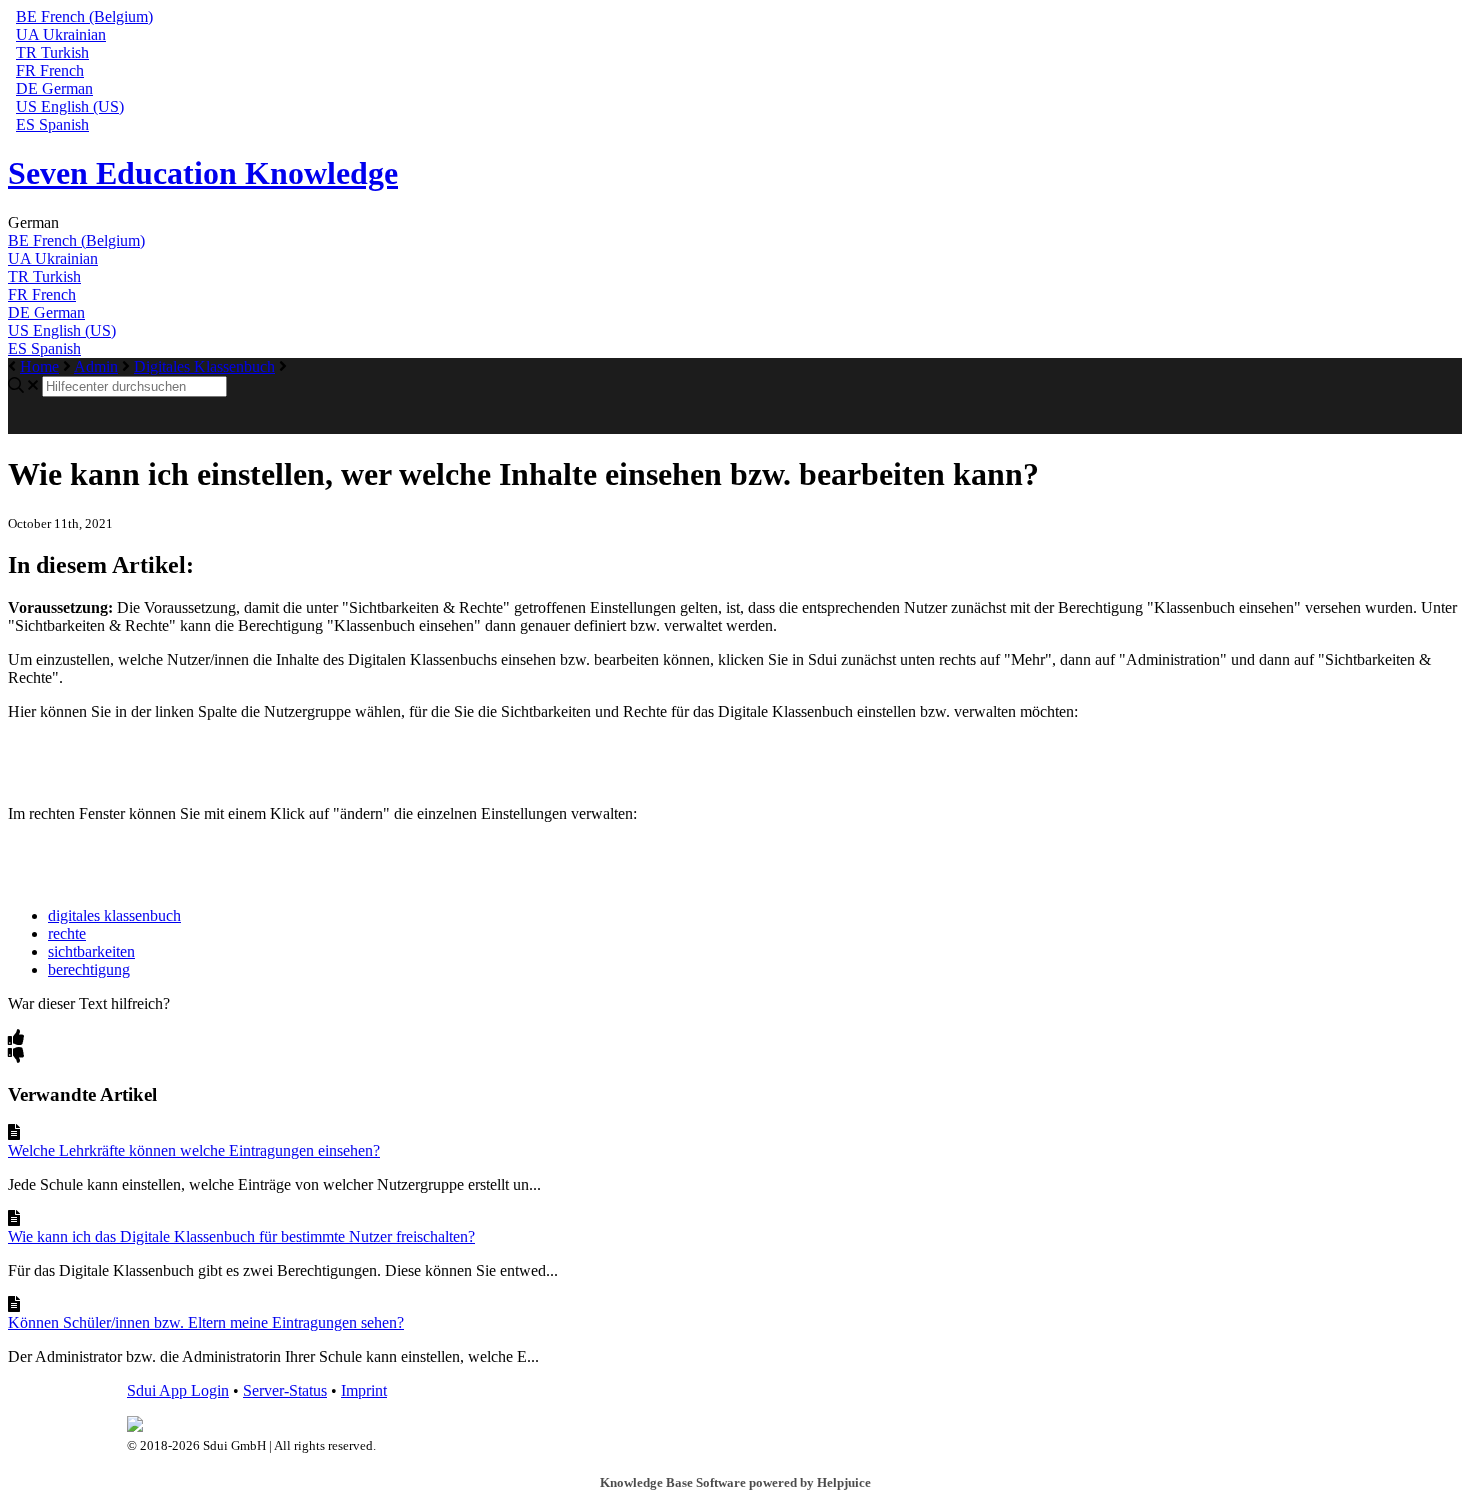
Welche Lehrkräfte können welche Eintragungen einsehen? (194, 1150)
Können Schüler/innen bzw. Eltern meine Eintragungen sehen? (206, 1322)
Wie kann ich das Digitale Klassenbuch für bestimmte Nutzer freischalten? (241, 1236)
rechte (67, 933)
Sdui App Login (178, 1390)
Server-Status (285, 1390)
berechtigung (89, 969)
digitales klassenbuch (114, 915)
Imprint (364, 1390)
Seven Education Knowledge (203, 173)
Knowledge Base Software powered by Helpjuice (735, 1482)
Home (39, 366)
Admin (96, 366)
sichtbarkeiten (91, 951)
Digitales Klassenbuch (204, 366)
